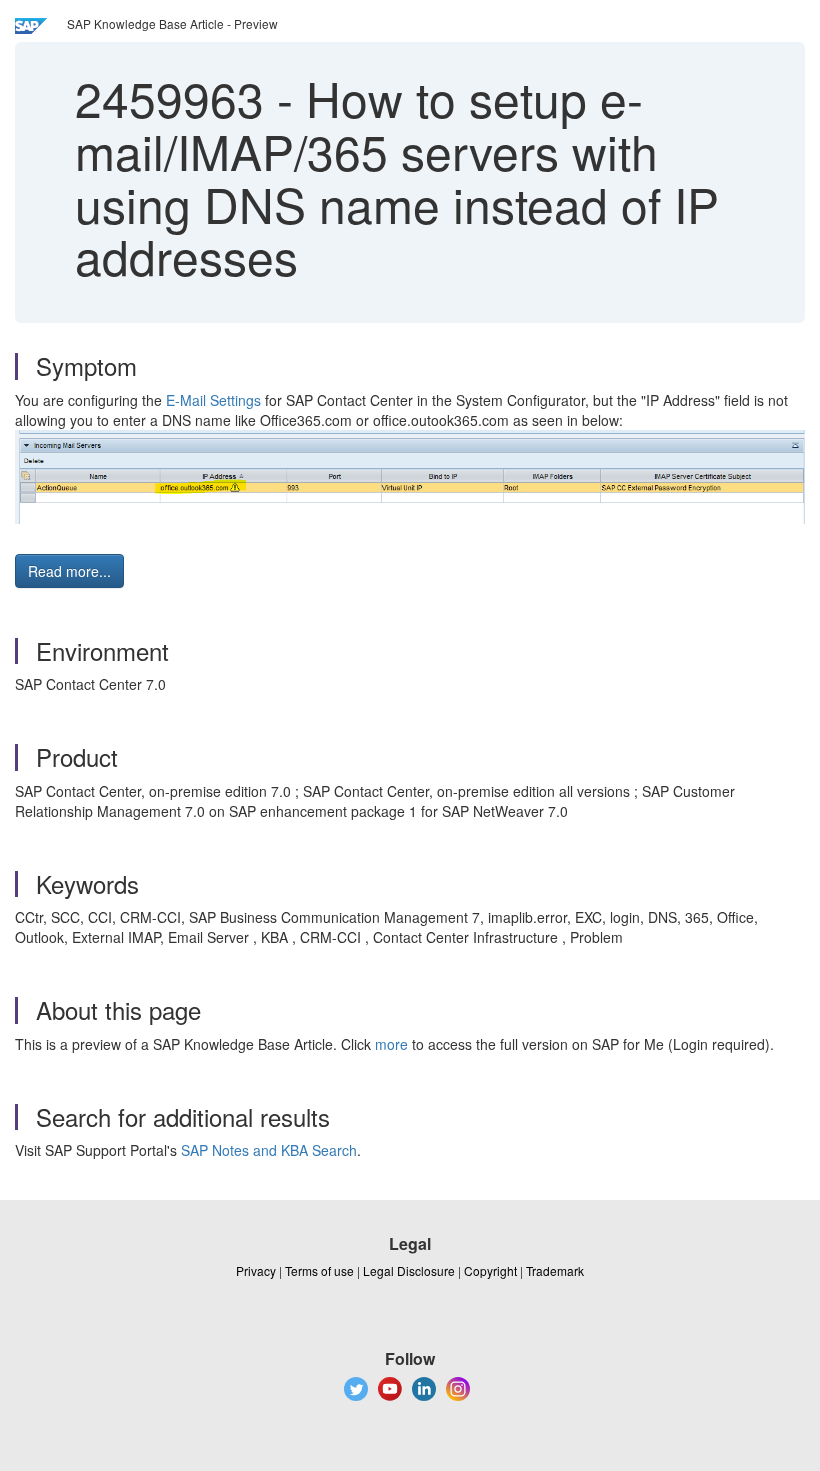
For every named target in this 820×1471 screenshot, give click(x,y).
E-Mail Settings (213, 400)
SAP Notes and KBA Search (269, 1150)
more (391, 1044)
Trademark (555, 1270)
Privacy (256, 1270)
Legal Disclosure (409, 1270)
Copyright (490, 1270)
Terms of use (319, 1270)
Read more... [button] (69, 571)
